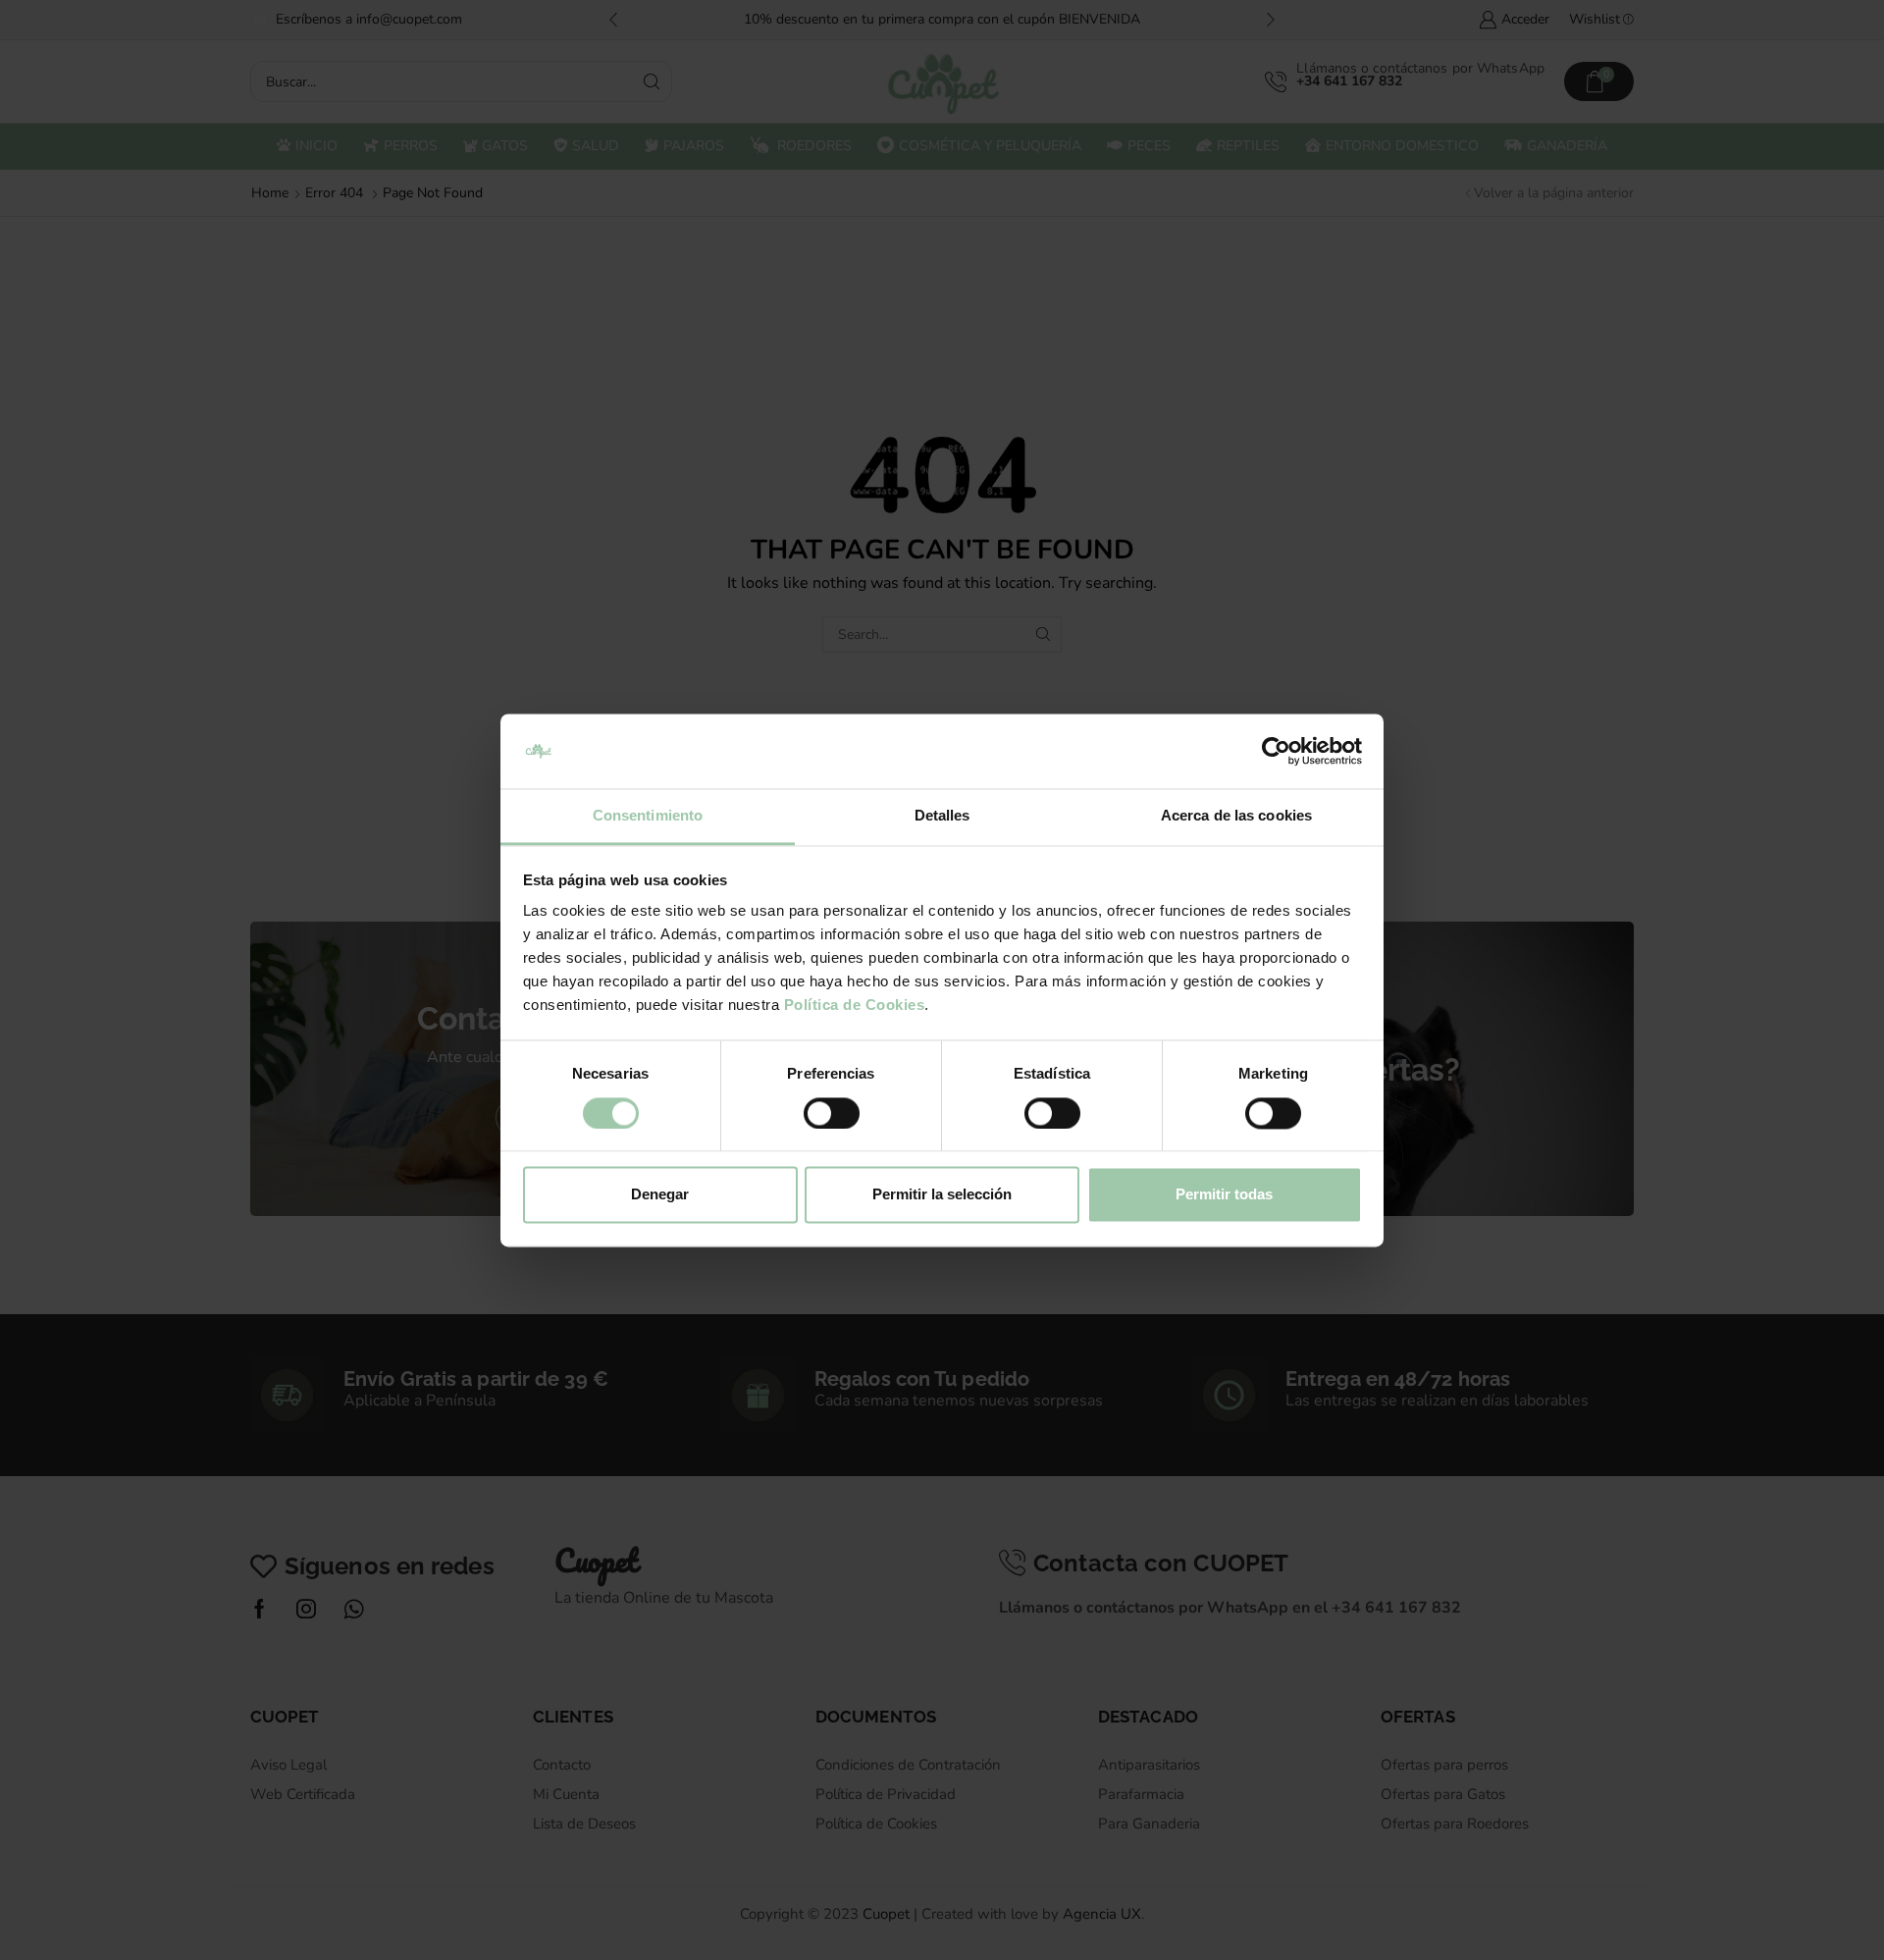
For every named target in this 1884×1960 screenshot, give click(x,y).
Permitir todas (1224, 1195)
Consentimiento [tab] (648, 816)
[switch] (832, 1113)
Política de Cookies (855, 1006)
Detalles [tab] (942, 816)
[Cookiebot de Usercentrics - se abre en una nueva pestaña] (1276, 751)
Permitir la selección (942, 1195)
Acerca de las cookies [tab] (1236, 816)
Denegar (660, 1195)
